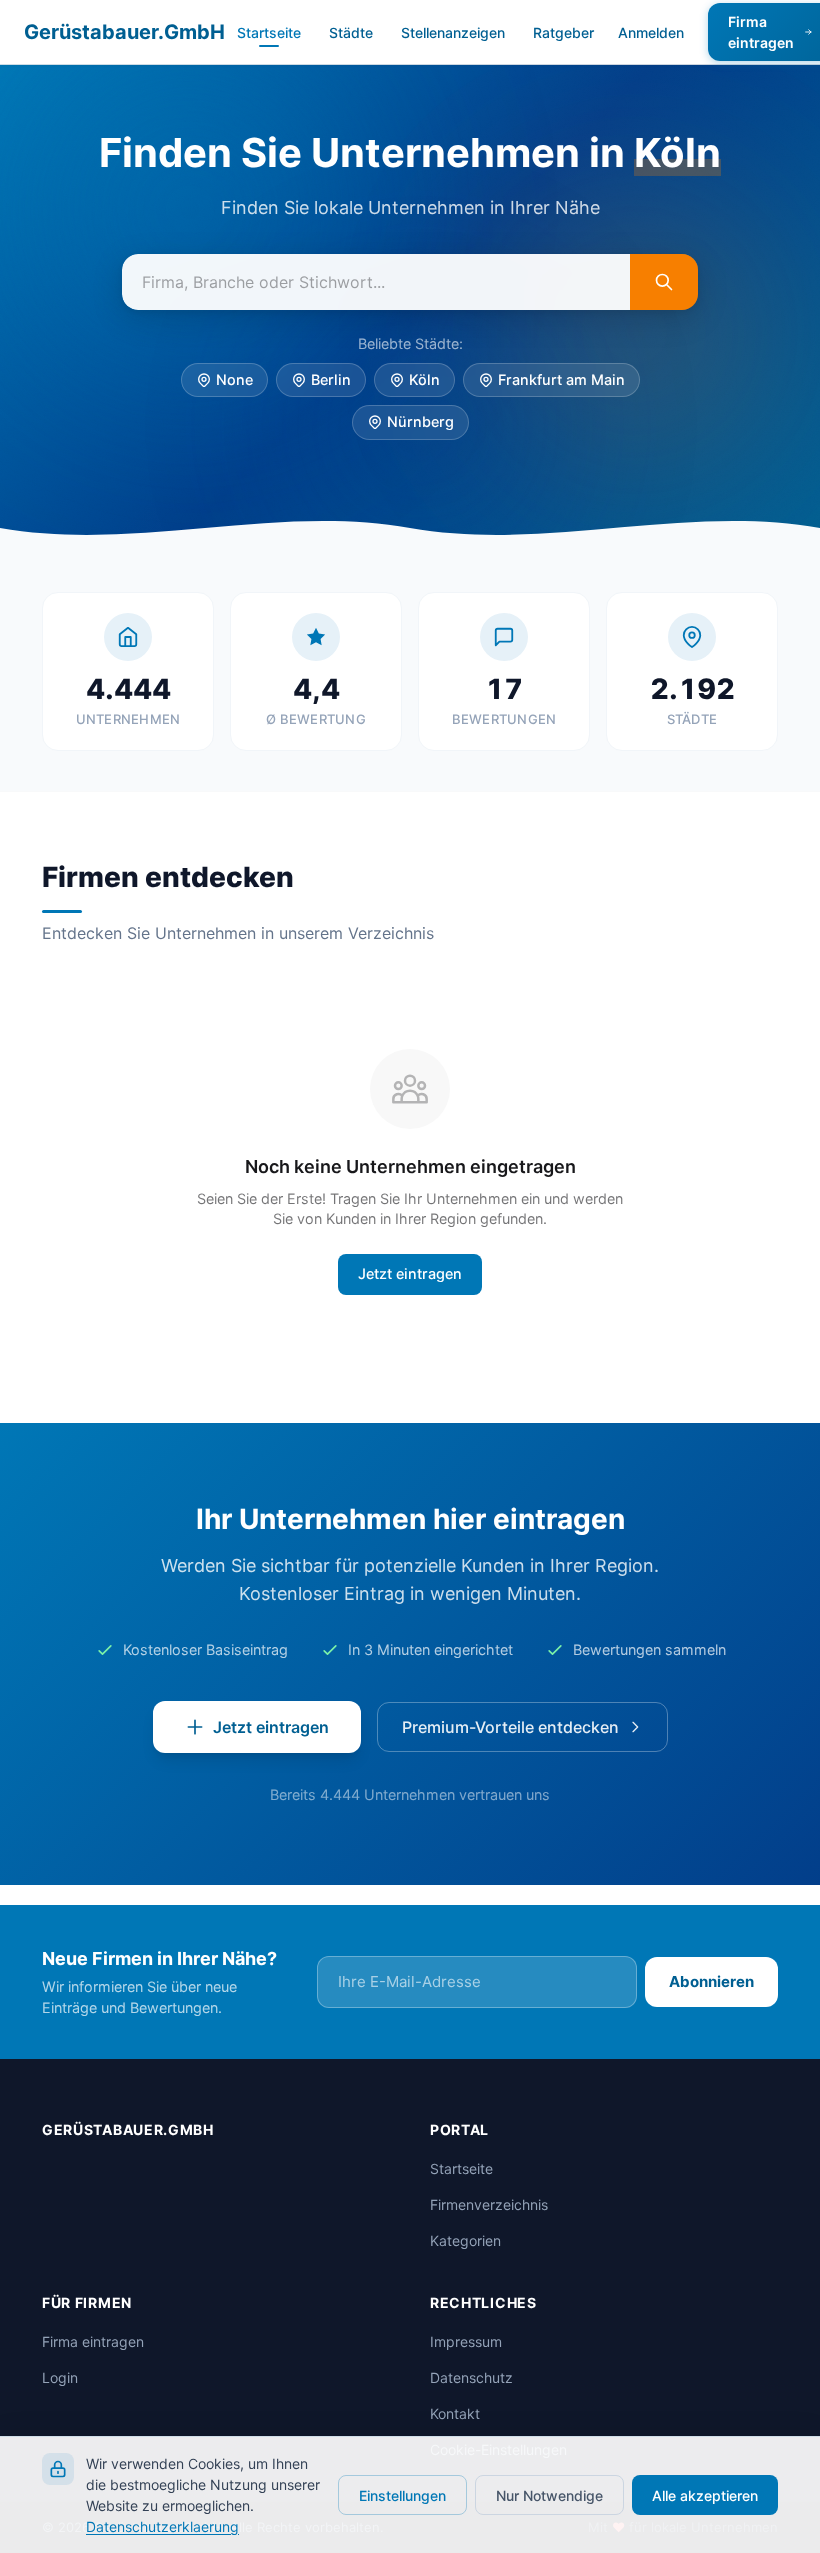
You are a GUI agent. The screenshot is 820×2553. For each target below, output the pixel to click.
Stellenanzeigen (453, 32)
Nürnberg (420, 471)
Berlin (331, 429)
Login (60, 2406)
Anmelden (651, 32)
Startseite (269, 32)
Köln (424, 429)
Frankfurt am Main (561, 429)
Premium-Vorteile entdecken (510, 1777)
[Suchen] (664, 332)
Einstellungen (402, 2495)
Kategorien (465, 2269)
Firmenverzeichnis (489, 2233)
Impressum (466, 2370)
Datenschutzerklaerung (162, 2526)
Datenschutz (471, 2406)
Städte (351, 32)
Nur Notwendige (549, 2495)
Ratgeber (563, 32)
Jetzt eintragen (410, 1323)
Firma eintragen (93, 2370)
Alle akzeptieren (705, 2495)
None (234, 429)
